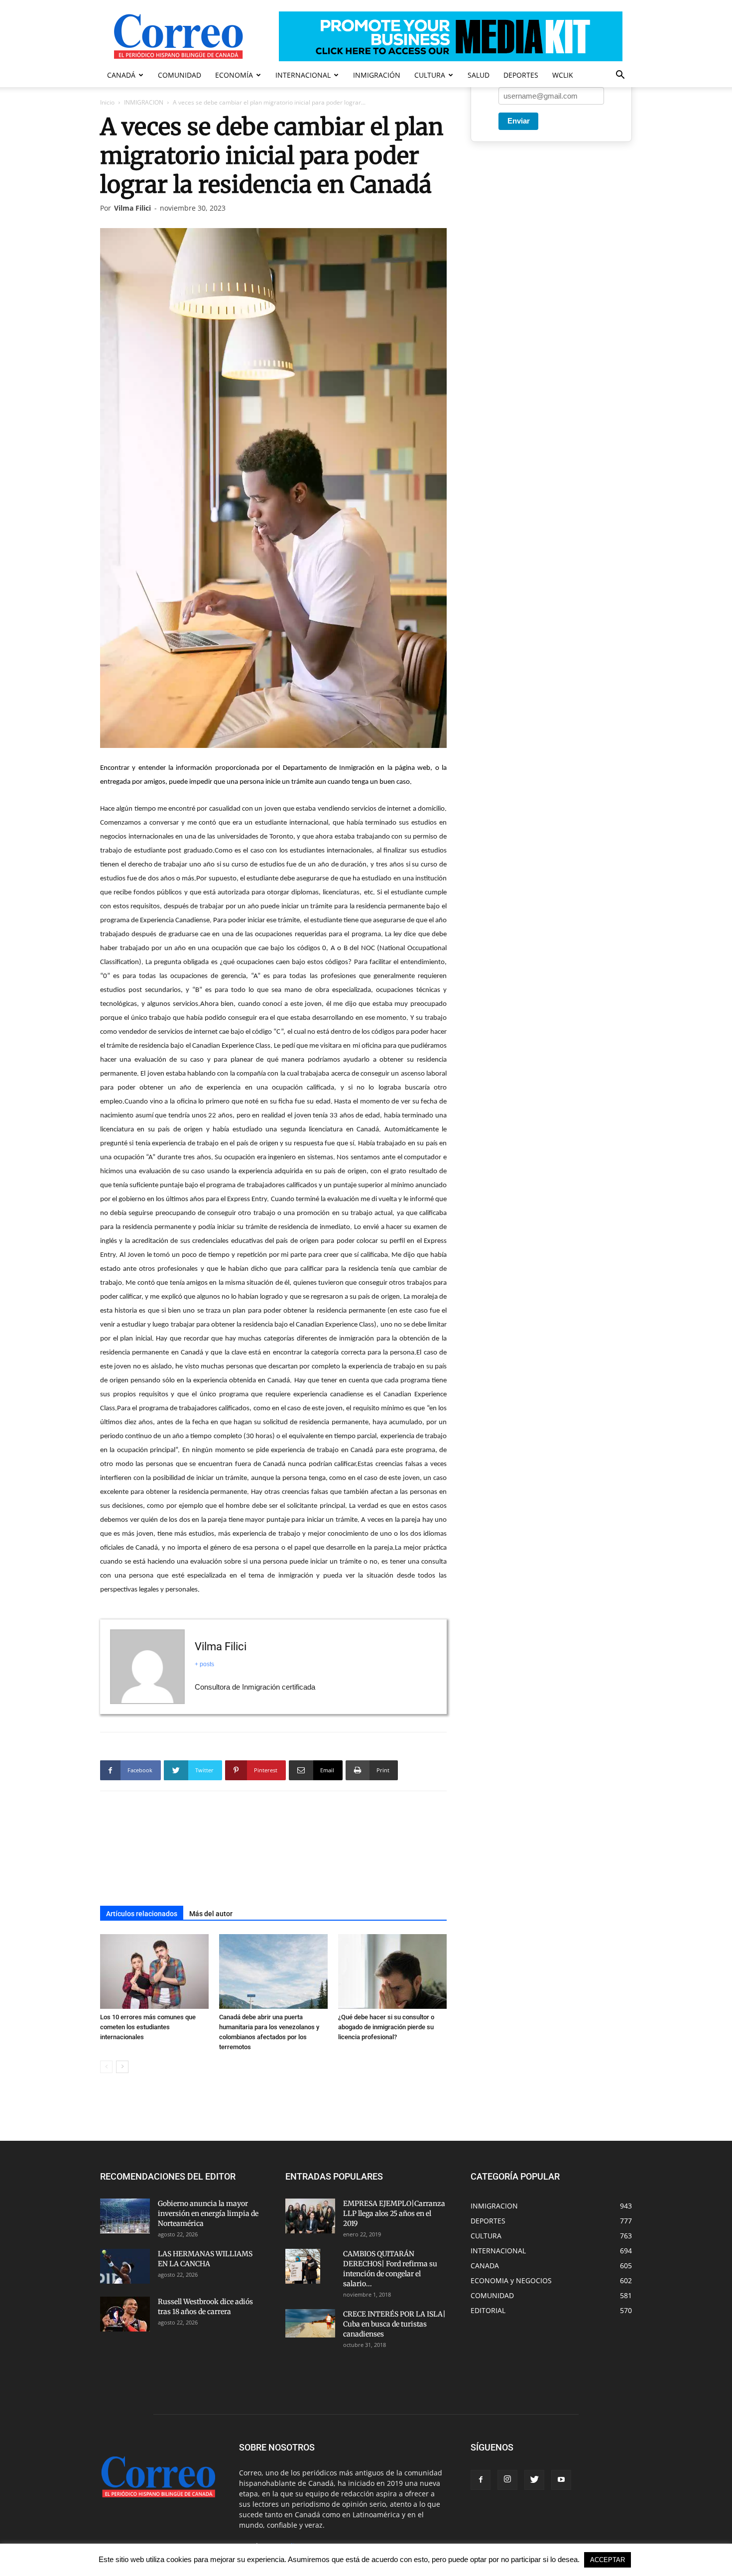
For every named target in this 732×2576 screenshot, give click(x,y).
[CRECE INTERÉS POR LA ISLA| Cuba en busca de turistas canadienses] (310, 2323)
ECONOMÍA (234, 75)
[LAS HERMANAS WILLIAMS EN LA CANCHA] (125, 2266)
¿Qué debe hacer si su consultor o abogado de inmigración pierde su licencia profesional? (386, 2027)
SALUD (479, 75)
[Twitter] (534, 2480)
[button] (620, 76)
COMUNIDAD (180, 75)
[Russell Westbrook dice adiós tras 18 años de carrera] (125, 2314)
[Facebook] (481, 2480)
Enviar (519, 121)
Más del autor (211, 1914)
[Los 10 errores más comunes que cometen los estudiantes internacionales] (154, 1971)
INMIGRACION (144, 102)
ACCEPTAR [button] (608, 2560)
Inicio (107, 102)
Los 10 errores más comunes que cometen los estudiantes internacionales (148, 2027)
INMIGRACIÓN (377, 75)
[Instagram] (507, 2480)
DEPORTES (521, 75)
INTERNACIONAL (303, 75)
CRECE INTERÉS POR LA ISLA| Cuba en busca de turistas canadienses (394, 2324)
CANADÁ (121, 75)
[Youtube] (561, 2480)
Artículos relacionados (142, 1914)
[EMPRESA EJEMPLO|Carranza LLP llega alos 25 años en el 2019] (310, 2216)
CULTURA (430, 75)
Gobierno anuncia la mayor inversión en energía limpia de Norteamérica (208, 2213)
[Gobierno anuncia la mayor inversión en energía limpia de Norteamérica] (125, 2216)
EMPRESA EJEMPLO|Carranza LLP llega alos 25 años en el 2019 (394, 2213)
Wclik (563, 75)
